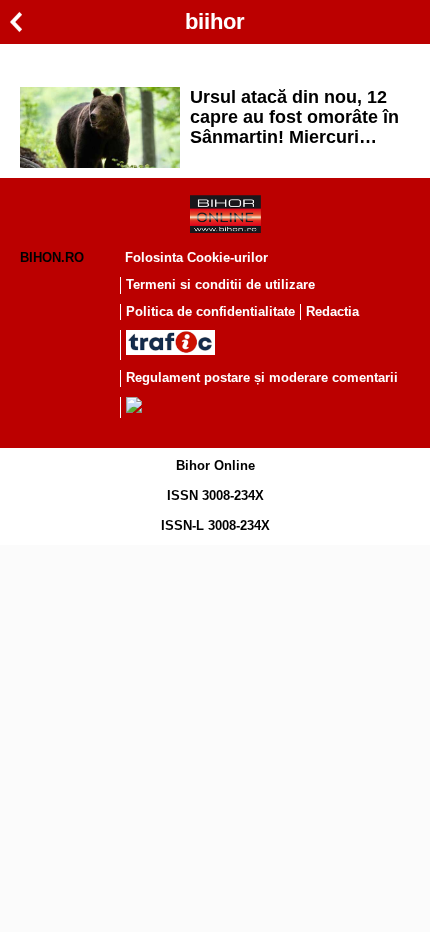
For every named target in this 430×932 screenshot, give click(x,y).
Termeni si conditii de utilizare (220, 284)
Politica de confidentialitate (210, 311)
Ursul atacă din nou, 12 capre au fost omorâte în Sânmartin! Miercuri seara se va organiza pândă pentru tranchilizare (294, 117)
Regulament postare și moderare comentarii (262, 377)
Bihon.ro (52, 257)
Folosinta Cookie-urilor (196, 257)
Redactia (332, 311)
